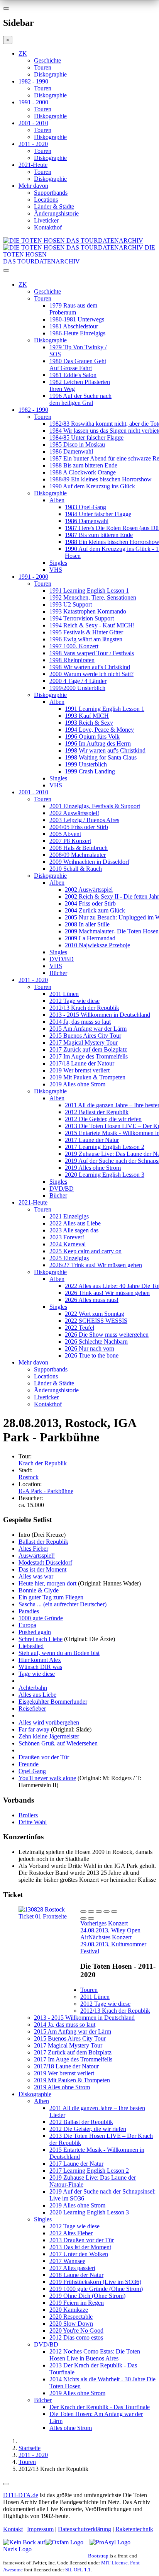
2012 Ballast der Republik (97, 1112)
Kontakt (13, 2529)
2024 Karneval (68, 1244)
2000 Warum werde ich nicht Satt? (91, 674)
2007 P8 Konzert (70, 841)
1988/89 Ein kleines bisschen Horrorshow (101, 479)
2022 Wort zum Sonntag (95, 1314)
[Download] (99, 1912)
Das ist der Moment (42, 1569)
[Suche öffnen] (79, 274)
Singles (58, 563)
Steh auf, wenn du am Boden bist (59, 1653)
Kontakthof (48, 227)
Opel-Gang (32, 1771)
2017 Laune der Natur (92, 1140)
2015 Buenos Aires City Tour (85, 1036)
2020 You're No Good (76, 2330)
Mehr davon (33, 186)
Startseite (30, 2448)
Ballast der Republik (43, 1542)
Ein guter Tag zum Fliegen (51, 1597)
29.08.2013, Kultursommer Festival (113, 1944)
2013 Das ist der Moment (80, 2247)
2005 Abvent (65, 834)
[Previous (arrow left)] (83, 1918)
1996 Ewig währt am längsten (86, 639)
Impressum (40, 2529)
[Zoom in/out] (114, 1912)
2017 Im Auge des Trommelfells (89, 1056)
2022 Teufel (79, 1328)
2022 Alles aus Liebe (75, 1223)
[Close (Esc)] (83, 1912)
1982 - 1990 (33, 81)
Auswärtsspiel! (37, 1556)
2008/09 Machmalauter (78, 855)
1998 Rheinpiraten (72, 660)
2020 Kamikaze (69, 2310)
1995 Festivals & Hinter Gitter (86, 632)
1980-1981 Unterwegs (77, 319)
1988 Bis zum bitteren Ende (83, 465)
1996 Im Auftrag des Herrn (98, 743)
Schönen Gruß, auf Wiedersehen (58, 1743)
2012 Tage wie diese (74, 1001)
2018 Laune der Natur (76, 2275)
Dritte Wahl (33, 1822)
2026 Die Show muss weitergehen (107, 1335)
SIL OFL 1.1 (78, 2570)
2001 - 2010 (33, 123)
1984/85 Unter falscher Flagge (86, 438)
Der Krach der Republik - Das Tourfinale (100, 2407)
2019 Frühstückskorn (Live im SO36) (95, 2282)
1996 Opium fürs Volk (92, 737)
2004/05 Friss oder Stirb (79, 827)
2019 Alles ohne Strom (77, 1084)
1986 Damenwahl (71, 451)
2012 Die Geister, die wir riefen (103, 1119)
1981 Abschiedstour (74, 326)
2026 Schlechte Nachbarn (96, 1342)
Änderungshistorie (56, 213)
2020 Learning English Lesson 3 (105, 1175)
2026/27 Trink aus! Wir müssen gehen (96, 1265)
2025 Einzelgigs (69, 1258)
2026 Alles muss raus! (92, 1300)
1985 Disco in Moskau (77, 444)
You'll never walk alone (47, 1778)
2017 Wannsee (67, 2261)
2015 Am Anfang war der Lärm (88, 1029)
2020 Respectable (71, 2317)
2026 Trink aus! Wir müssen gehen (107, 1293)
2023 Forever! (67, 1237)
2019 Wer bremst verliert (79, 1070)
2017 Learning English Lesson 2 (105, 1147)
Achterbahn (33, 1688)
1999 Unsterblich (86, 764)
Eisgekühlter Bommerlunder (53, 1702)
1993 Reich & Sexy (89, 723)
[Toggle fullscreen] (107, 1912)
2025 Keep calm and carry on (85, 1251)
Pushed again (35, 1632)
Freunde (29, 1764)
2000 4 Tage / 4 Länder (78, 681)
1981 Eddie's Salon (73, 375)
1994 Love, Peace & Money (99, 730)
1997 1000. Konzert (74, 646)
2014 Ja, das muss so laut (80, 1022)
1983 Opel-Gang (85, 507)
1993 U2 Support (71, 604)
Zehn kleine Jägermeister (49, 1736)
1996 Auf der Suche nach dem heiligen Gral (80, 399)
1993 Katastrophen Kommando (88, 611)
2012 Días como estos (76, 2337)
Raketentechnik (134, 2529)
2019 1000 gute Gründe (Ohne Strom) (96, 2289)
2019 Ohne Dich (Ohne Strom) (87, 2296)
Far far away (34, 1729)
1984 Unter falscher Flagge (98, 514)
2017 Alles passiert (72, 2268)
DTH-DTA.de (21, 2495)
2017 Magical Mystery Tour (84, 1042)
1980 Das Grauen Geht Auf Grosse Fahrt (78, 364)
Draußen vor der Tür (44, 1757)
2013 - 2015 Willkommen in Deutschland (100, 1015)
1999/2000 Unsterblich (77, 688)
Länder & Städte (54, 206)
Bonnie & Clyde (39, 1590)
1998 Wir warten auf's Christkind (90, 667)
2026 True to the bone (92, 1355)
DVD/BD (62, 959)
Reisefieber (32, 1709)
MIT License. (115, 2563)
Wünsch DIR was (40, 1667)
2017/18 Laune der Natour (82, 1063)
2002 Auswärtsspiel (89, 890)
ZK (23, 54)
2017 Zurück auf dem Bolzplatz (88, 1049)
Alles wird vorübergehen (49, 1722)
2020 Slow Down (71, 2324)
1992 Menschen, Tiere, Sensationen (93, 597)
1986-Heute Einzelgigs (77, 333)
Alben (57, 500)
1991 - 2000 (33, 102)
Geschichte (47, 60)
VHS (56, 570)
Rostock (29, 1477)
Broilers (28, 1815)
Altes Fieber (33, 1549)
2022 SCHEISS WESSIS (96, 1321)
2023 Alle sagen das (74, 1230)
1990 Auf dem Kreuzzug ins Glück (92, 486)
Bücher (58, 973)
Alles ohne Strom (71, 2428)
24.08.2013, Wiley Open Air (110, 1930)
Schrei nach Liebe (41, 1639)
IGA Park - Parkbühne (46, 1491)
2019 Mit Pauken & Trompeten (87, 1077)
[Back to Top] (6, 2484)
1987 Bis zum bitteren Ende (99, 535)
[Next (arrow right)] (91, 1918)
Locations (46, 200)
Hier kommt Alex (40, 1660)
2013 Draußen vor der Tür (82, 2240)
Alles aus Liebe (37, 1695)
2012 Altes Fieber (71, 2233)
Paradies (29, 1611)
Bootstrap (98, 2556)
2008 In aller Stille (87, 924)
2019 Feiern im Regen (77, 2303)
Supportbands (51, 193)
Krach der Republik (43, 1463)
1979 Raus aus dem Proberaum (73, 309)
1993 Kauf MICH (87, 716)
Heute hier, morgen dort (47, 1583)
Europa (27, 1625)
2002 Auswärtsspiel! (74, 813)
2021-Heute (33, 165)
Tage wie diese (37, 1674)
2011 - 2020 (33, 144)
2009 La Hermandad (90, 938)
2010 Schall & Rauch (76, 869)
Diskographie (50, 74)
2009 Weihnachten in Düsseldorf (89, 862)
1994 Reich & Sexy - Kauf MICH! (92, 625)
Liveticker (46, 220)
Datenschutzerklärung (85, 2529)
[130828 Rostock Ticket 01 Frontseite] (49, 1916)
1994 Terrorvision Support (82, 618)
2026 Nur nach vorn (90, 1348)
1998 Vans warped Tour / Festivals (92, 653)
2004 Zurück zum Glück (95, 910)
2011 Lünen (64, 994)
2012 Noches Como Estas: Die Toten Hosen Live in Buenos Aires (95, 2355)
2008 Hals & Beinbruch (79, 848)
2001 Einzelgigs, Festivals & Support (95, 806)
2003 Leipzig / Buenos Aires (84, 820)
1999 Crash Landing (90, 771)
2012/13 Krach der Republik (84, 1008)
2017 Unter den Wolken (79, 2254)
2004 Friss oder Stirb (90, 903)
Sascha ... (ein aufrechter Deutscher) (63, 1604)
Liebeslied (31, 1646)
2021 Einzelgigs (69, 1216)
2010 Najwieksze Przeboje (97, 945)
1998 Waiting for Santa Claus (101, 757)
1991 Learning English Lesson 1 (89, 590)
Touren (43, 67)
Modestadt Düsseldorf (45, 1562)
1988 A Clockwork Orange (83, 472)
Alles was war (36, 1576)
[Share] (91, 1912)
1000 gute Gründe (41, 1618)
